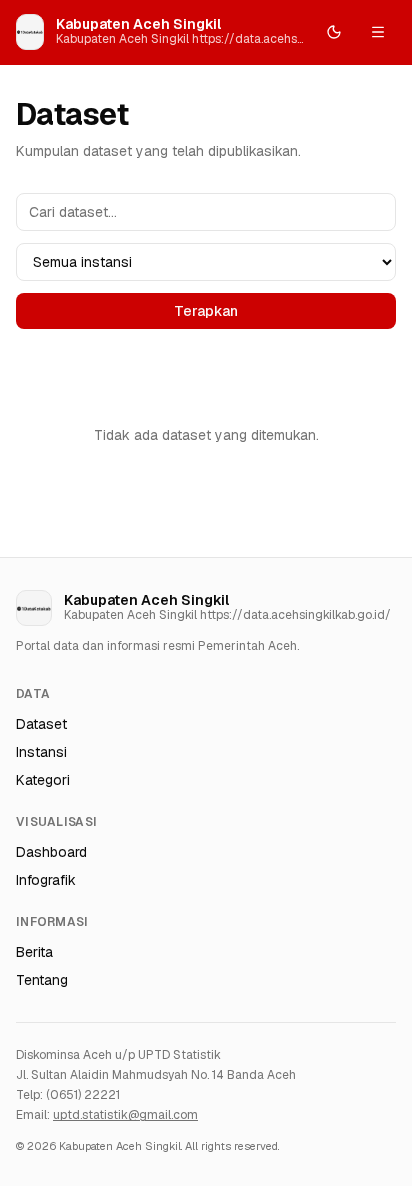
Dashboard (51, 852)
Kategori (43, 780)
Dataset (41, 724)
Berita (34, 952)
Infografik (46, 880)
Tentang (42, 980)
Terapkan (206, 311)
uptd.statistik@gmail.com (125, 1115)
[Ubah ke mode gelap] (334, 32)
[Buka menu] (378, 32)
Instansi (41, 752)
